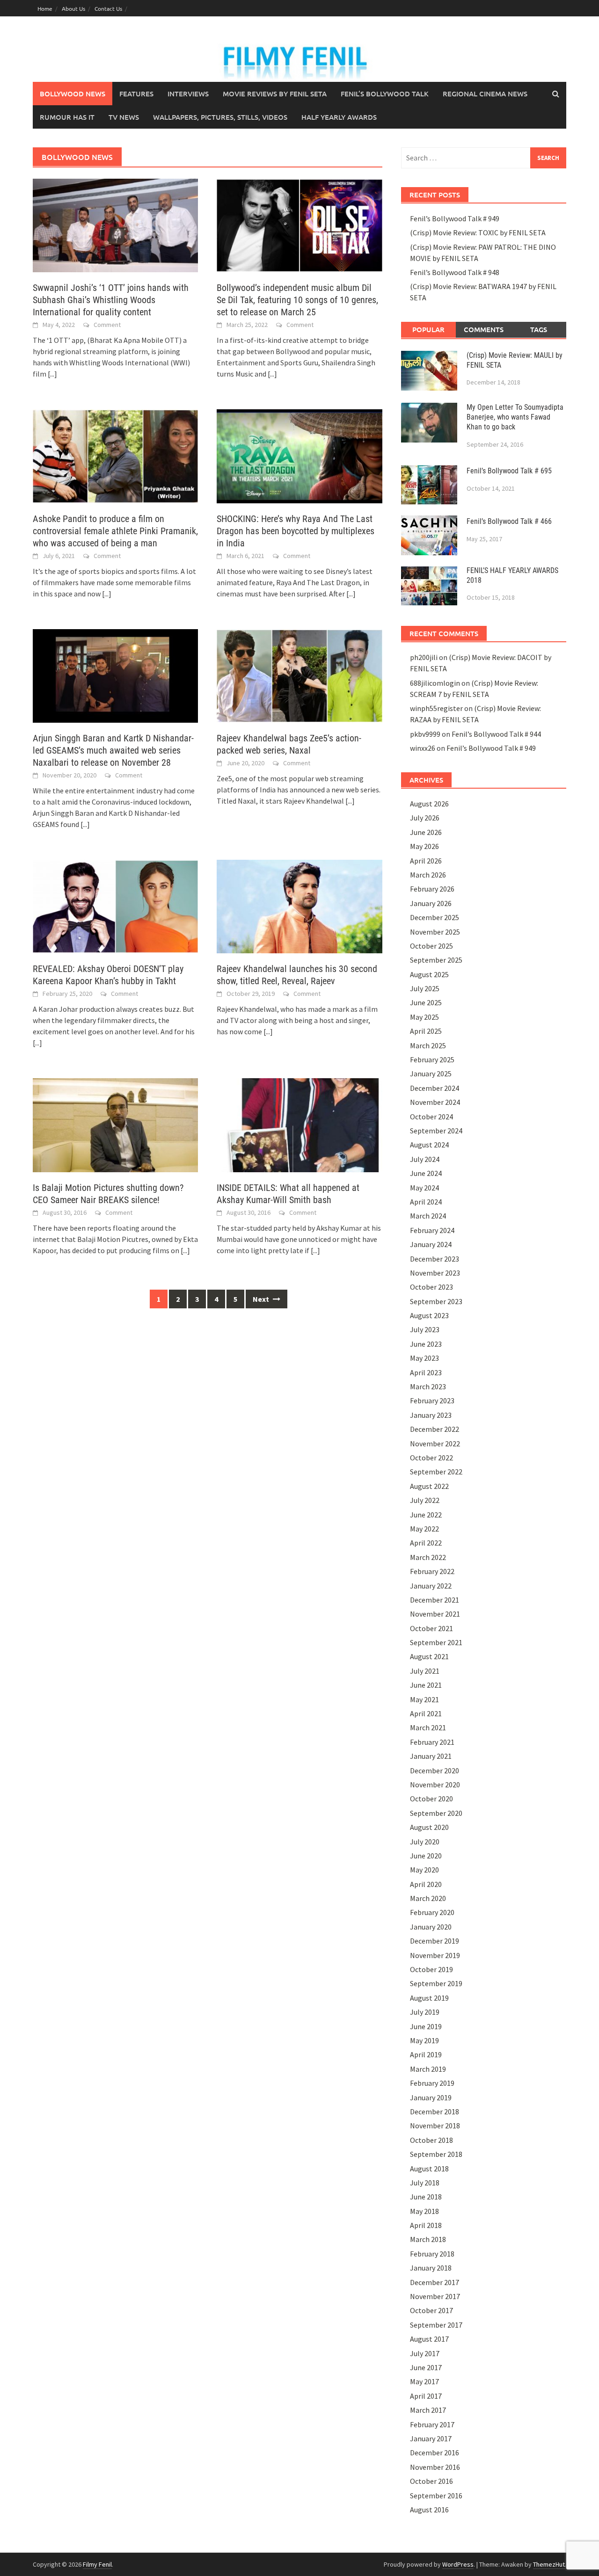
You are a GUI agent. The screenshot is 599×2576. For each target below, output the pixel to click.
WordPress (458, 2564)
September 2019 (436, 1983)
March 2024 (428, 1216)
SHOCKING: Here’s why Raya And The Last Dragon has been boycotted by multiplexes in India (296, 531)
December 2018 (435, 2112)
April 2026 (426, 861)
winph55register (436, 708)
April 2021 (426, 1713)
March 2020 (428, 1898)
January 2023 (431, 1415)
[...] (52, 374)
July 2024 (425, 1159)
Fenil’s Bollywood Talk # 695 (509, 471)
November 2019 (435, 1955)
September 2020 (436, 1813)
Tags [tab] (539, 329)
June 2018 (426, 2197)
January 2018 (431, 2268)
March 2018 (428, 2239)
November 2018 (435, 2126)
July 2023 (425, 1329)
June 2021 (426, 1685)
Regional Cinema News (485, 94)
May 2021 (424, 1699)
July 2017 (425, 2353)
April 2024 (426, 1202)
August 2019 (429, 1998)
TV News (124, 117)
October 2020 (431, 1799)
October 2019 (431, 1969)
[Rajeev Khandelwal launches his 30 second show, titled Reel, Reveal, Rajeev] (299, 906)
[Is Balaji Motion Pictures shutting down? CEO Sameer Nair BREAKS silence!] (115, 1124)
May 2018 (424, 2211)
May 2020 (424, 1870)
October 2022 (431, 1458)
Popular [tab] (428, 329)
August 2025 (429, 974)
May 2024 (424, 1188)
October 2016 (431, 2481)
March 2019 (428, 2069)
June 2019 (426, 2026)
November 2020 (435, 1785)
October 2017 (431, 2310)
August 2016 (429, 2510)
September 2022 (436, 1472)
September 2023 (436, 1301)
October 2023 (431, 1287)
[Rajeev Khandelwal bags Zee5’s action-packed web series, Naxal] (299, 675)
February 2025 (432, 1059)
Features (136, 94)
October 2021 (431, 1628)
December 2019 (435, 1941)
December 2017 (435, 2282)
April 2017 (426, 2396)
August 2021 (429, 1656)
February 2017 (432, 2424)
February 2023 (432, 1400)
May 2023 (424, 1358)
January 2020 (431, 1927)
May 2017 (424, 2381)
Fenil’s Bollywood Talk (385, 94)
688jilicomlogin (435, 683)
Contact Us (108, 8)
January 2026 (431, 903)
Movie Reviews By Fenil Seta (275, 94)
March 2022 (428, 1557)
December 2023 (435, 1259)
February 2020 (432, 1912)
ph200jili (424, 657)
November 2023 (435, 1273)
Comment (107, 325)
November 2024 (435, 1102)
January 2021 (431, 1756)
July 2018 (425, 2183)
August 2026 (429, 804)
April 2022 (426, 1543)
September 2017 (436, 2325)
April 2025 (426, 1031)
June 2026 (426, 832)
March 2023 (428, 1386)
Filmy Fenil (97, 2564)
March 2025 (428, 1045)
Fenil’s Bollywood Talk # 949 (455, 218)
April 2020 (426, 1884)
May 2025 (424, 1017)
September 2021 (436, 1642)
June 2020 (426, 1856)
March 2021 (428, 1727)
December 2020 (435, 1771)
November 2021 (435, 1614)
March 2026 (428, 875)
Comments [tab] (484, 329)
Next (262, 1299)
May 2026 (424, 846)
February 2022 (432, 1571)
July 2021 (425, 1671)
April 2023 (426, 1372)
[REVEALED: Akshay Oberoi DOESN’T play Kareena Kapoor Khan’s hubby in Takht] (115, 906)
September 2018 (436, 2154)
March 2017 (428, 2410)
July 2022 (425, 1500)
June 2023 (426, 1344)
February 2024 (432, 1230)
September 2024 (436, 1131)
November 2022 (435, 1444)
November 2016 (435, 2467)
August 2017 (429, 2339)
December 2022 (435, 1429)
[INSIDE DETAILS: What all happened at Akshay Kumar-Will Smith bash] (299, 1124)
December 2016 (435, 2453)
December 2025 (435, 917)
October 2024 (431, 1117)
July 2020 (425, 1842)
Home (45, 8)
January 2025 (431, 1074)
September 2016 (436, 2496)
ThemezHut (549, 2564)
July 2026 (425, 818)
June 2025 (426, 1002)
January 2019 (431, 2097)
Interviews (188, 94)
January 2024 (431, 1244)
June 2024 (426, 1173)
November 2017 (435, 2296)
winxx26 (423, 748)
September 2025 (436, 960)
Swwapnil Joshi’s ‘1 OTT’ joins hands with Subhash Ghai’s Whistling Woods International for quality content (111, 300)
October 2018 (431, 2140)
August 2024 (429, 1145)
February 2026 (432, 889)
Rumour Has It (67, 117)
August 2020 (429, 1827)
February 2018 (432, 2254)
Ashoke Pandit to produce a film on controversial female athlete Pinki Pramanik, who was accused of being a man (115, 531)
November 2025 (435, 932)
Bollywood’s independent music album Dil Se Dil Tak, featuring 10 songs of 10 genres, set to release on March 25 (297, 300)
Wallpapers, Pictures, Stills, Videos (220, 117)
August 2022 (429, 1486)
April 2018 (426, 2225)
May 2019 (424, 2040)
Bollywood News (73, 94)
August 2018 (429, 2169)
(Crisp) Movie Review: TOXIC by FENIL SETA (478, 232)
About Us (73, 8)
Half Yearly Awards (339, 117)
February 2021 (432, 1742)
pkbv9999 (425, 734)
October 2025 (431, 946)
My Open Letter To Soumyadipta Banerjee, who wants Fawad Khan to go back (515, 417)
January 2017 (431, 2438)
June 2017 (426, 2367)
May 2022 (424, 1529)
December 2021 (435, 1600)
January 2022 (431, 1586)
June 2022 (426, 1515)
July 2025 (425, 988)
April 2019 (426, 2054)
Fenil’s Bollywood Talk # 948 (455, 272)
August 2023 (429, 1315)
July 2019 (425, 2012)
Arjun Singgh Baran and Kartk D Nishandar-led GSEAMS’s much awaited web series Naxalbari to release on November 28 (113, 750)
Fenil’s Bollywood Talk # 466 (509, 521)
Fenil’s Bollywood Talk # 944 (496, 734)
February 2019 (432, 2083)
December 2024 (435, 1088)
